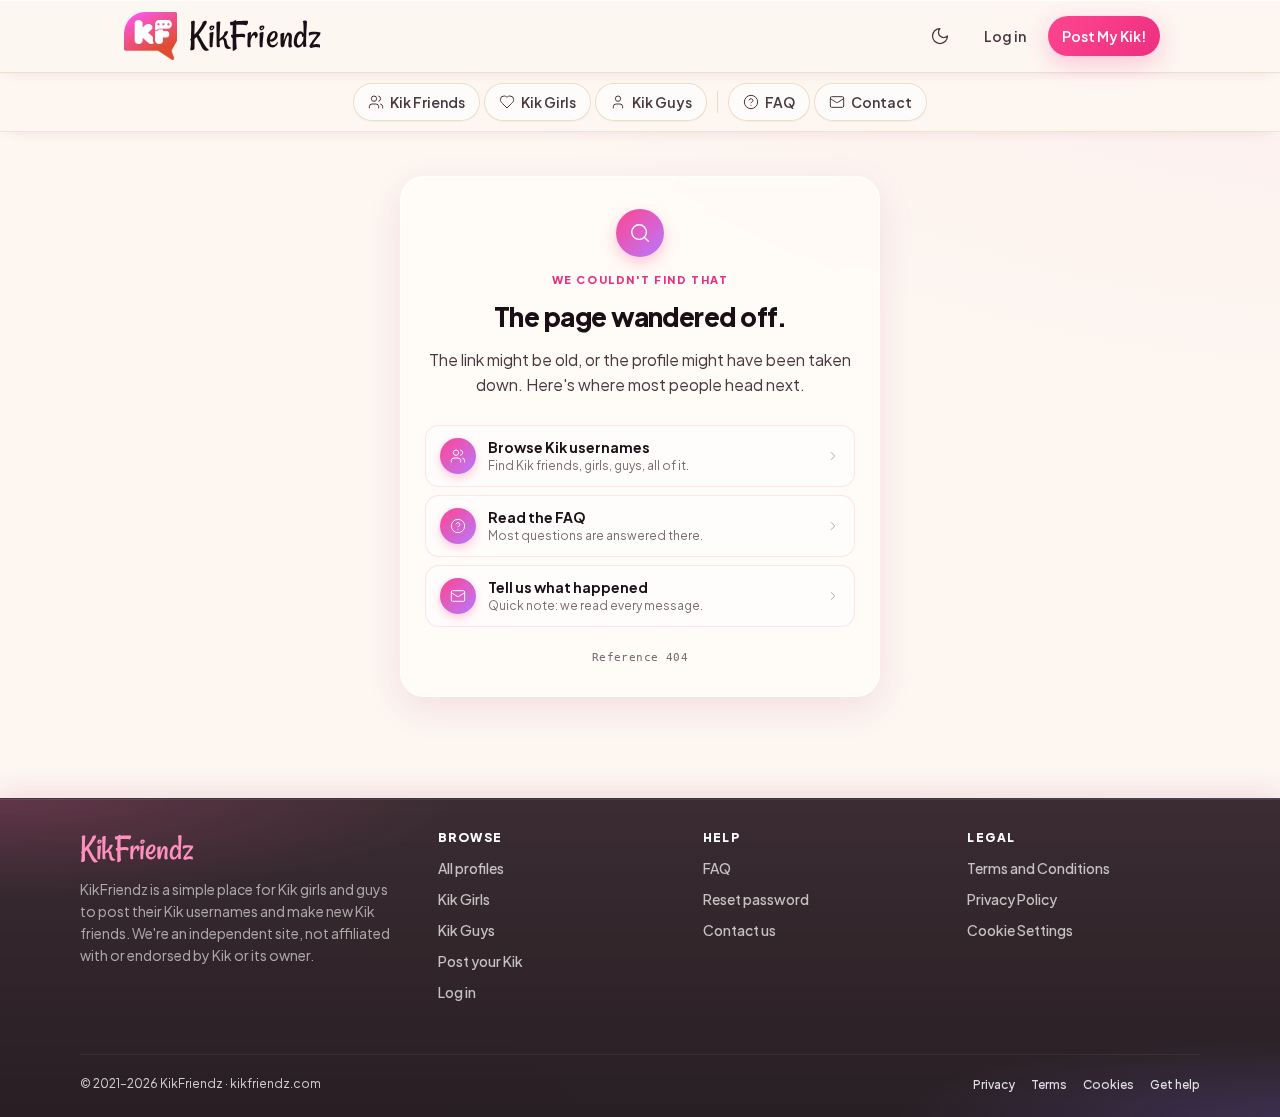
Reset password (756, 898)
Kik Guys (662, 102)
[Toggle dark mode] (940, 36)
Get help (1175, 1083)
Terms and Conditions (1038, 867)
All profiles (471, 867)
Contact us (739, 929)
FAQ (780, 102)
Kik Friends (427, 102)
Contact (881, 102)
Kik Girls (548, 102)
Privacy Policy (1012, 898)
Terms (1049, 1083)
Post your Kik (480, 960)
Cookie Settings (1020, 929)
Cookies (1108, 1083)
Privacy (994, 1083)
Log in (1005, 36)
